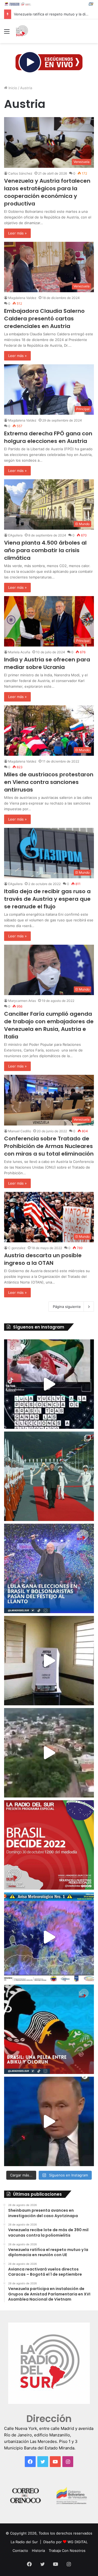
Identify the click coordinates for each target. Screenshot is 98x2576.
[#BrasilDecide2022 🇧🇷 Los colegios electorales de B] (49, 1661)
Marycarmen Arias (22, 1001)
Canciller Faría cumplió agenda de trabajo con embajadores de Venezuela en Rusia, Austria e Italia (49, 1025)
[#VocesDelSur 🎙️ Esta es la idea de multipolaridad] (49, 2121)
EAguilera (15, 535)
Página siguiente (67, 1307)
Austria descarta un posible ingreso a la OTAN (43, 1259)
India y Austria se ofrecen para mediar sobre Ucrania (47, 663)
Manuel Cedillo (20, 1131)
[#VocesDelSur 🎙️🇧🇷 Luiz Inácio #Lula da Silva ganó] (49, 1568)
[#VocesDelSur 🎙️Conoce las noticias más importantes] (49, 1384)
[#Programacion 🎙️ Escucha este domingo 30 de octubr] (49, 1845)
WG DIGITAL (78, 2542)
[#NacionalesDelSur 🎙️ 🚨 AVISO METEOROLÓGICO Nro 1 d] (49, 1937)
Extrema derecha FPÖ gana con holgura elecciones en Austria (48, 437)
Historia (38, 2551)
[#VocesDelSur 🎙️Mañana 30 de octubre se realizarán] (49, 2029)
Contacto (20, 2551)
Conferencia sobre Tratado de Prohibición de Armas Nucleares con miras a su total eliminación (49, 1146)
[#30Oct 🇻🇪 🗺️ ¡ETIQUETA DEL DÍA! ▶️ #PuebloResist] (49, 1753)
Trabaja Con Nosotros (67, 2551)
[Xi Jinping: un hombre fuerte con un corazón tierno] (49, 1476)
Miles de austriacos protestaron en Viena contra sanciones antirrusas (49, 782)
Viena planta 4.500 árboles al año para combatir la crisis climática (45, 550)
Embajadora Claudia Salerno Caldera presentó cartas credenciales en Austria (44, 319)
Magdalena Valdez (22, 298)
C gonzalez (17, 1248)
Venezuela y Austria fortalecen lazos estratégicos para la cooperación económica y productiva (47, 192)
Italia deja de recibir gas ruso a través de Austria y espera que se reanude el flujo (47, 899)
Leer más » (17, 233)
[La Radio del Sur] (22, 31)
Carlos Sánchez (20, 173)
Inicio (12, 88)
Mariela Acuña (19, 652)
